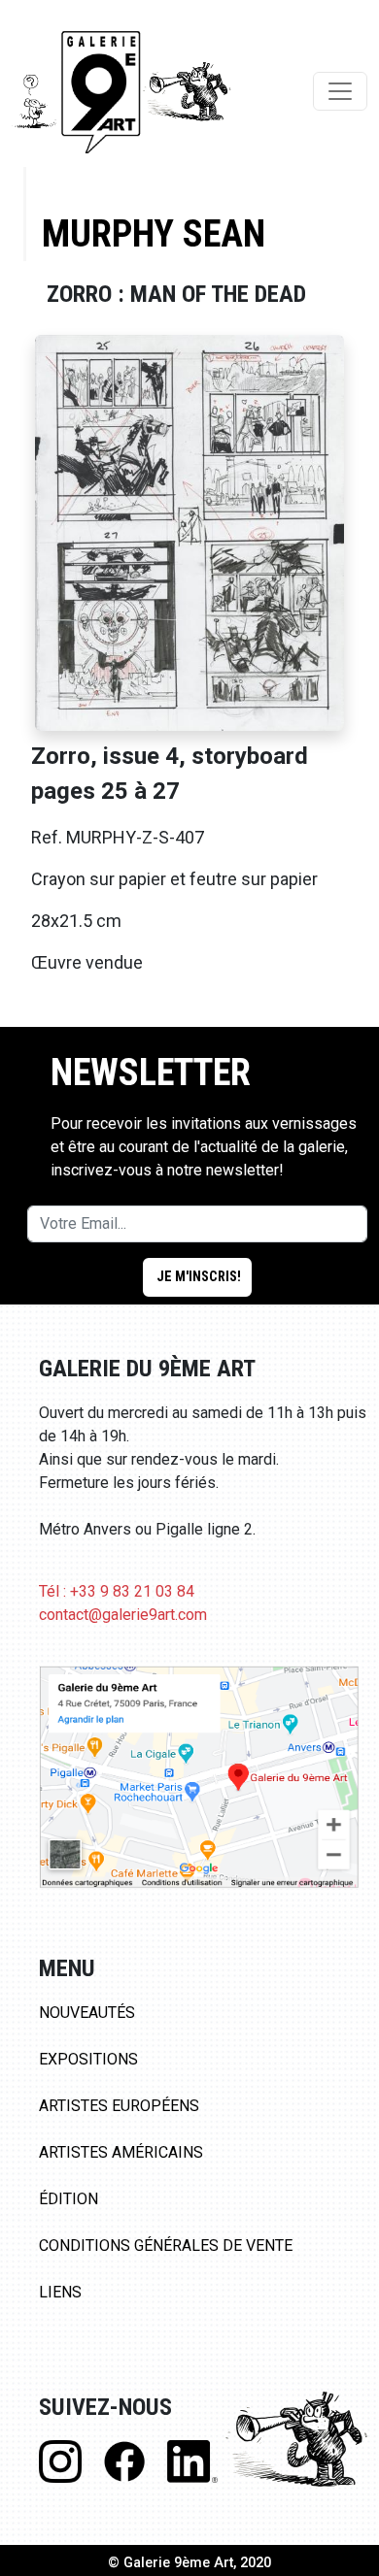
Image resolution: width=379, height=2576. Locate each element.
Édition (69, 2199)
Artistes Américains (121, 2152)
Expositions (88, 2059)
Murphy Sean (154, 233)
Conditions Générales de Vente (166, 2246)
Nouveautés (87, 2013)
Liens (60, 2292)
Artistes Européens (119, 2106)
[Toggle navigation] (340, 91)
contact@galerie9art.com (123, 1615)
